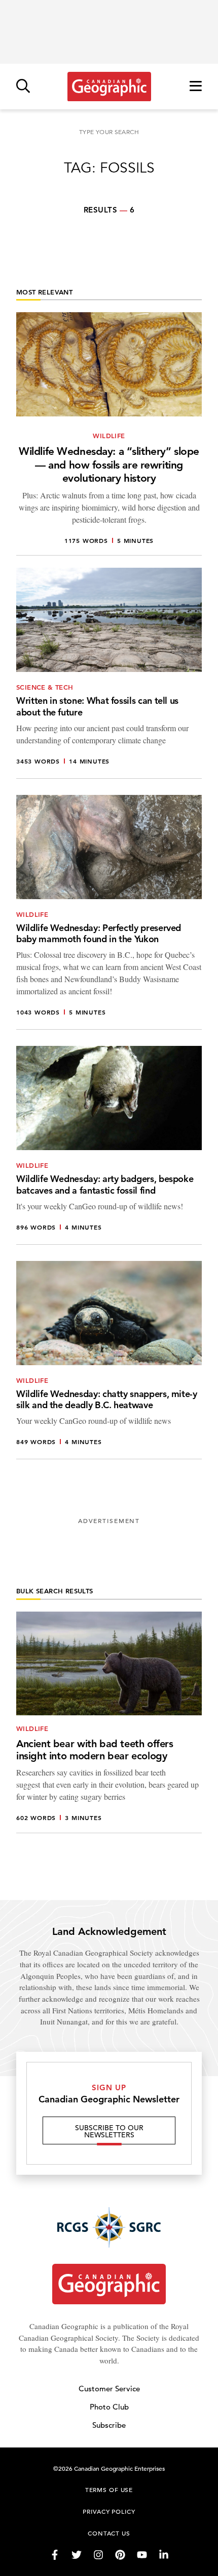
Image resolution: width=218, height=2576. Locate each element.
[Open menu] (196, 87)
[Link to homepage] (109, 87)
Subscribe (109, 2425)
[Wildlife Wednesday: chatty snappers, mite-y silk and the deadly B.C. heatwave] (109, 1360)
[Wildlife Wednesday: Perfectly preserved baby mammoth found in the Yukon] (109, 913)
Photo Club (109, 2407)
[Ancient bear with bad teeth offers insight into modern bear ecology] (109, 1722)
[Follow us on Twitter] (77, 2555)
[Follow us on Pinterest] (120, 2555)
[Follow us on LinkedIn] (164, 2555)
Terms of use (109, 2489)
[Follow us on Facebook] (55, 2555)
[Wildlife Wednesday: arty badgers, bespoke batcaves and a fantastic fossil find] (109, 1145)
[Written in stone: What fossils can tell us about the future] (109, 673)
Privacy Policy (109, 2511)
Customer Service (109, 2389)
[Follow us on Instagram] (98, 2555)
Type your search (109, 132)
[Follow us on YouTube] (142, 2555)
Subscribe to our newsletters (109, 2131)
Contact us (109, 2533)
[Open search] (23, 87)
